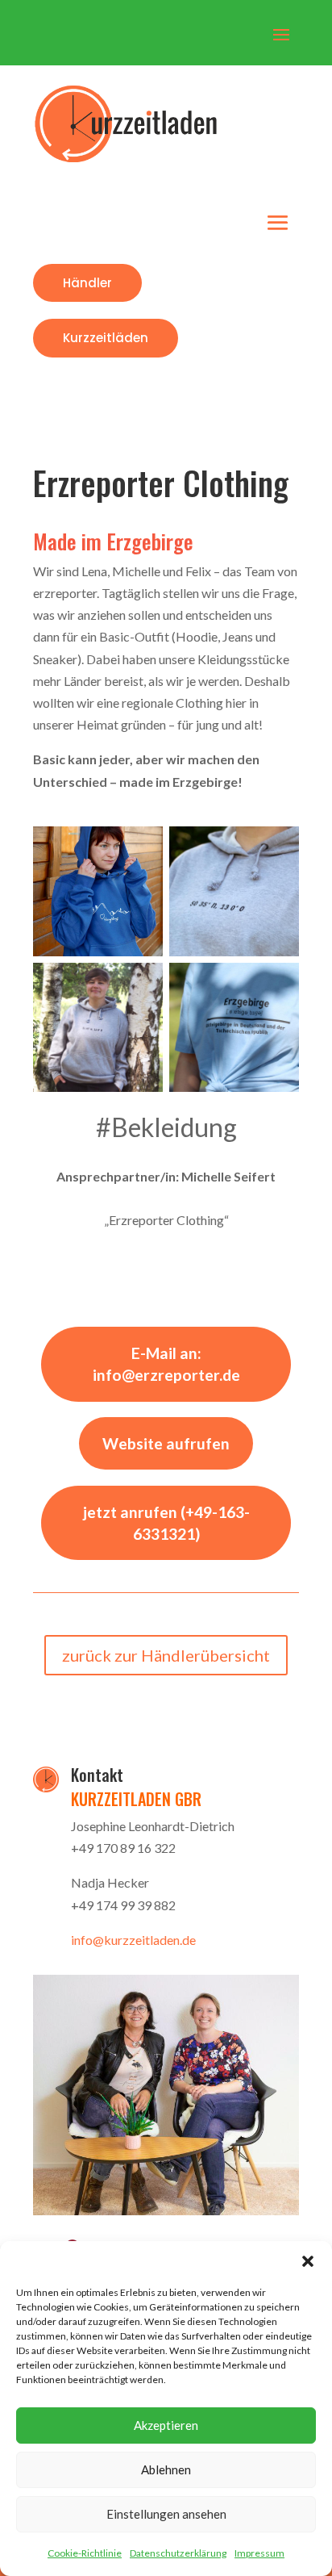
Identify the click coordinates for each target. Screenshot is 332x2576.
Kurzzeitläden (106, 338)
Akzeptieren (166, 2425)
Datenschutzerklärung (178, 2553)
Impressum (259, 2553)
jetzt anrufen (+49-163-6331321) (166, 1523)
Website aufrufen (166, 1443)
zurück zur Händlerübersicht (166, 1655)
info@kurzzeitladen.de (133, 1940)
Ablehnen (166, 2469)
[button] (308, 2261)
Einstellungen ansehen (166, 2514)
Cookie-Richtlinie (85, 2553)
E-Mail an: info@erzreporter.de (166, 1364)
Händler (87, 283)
